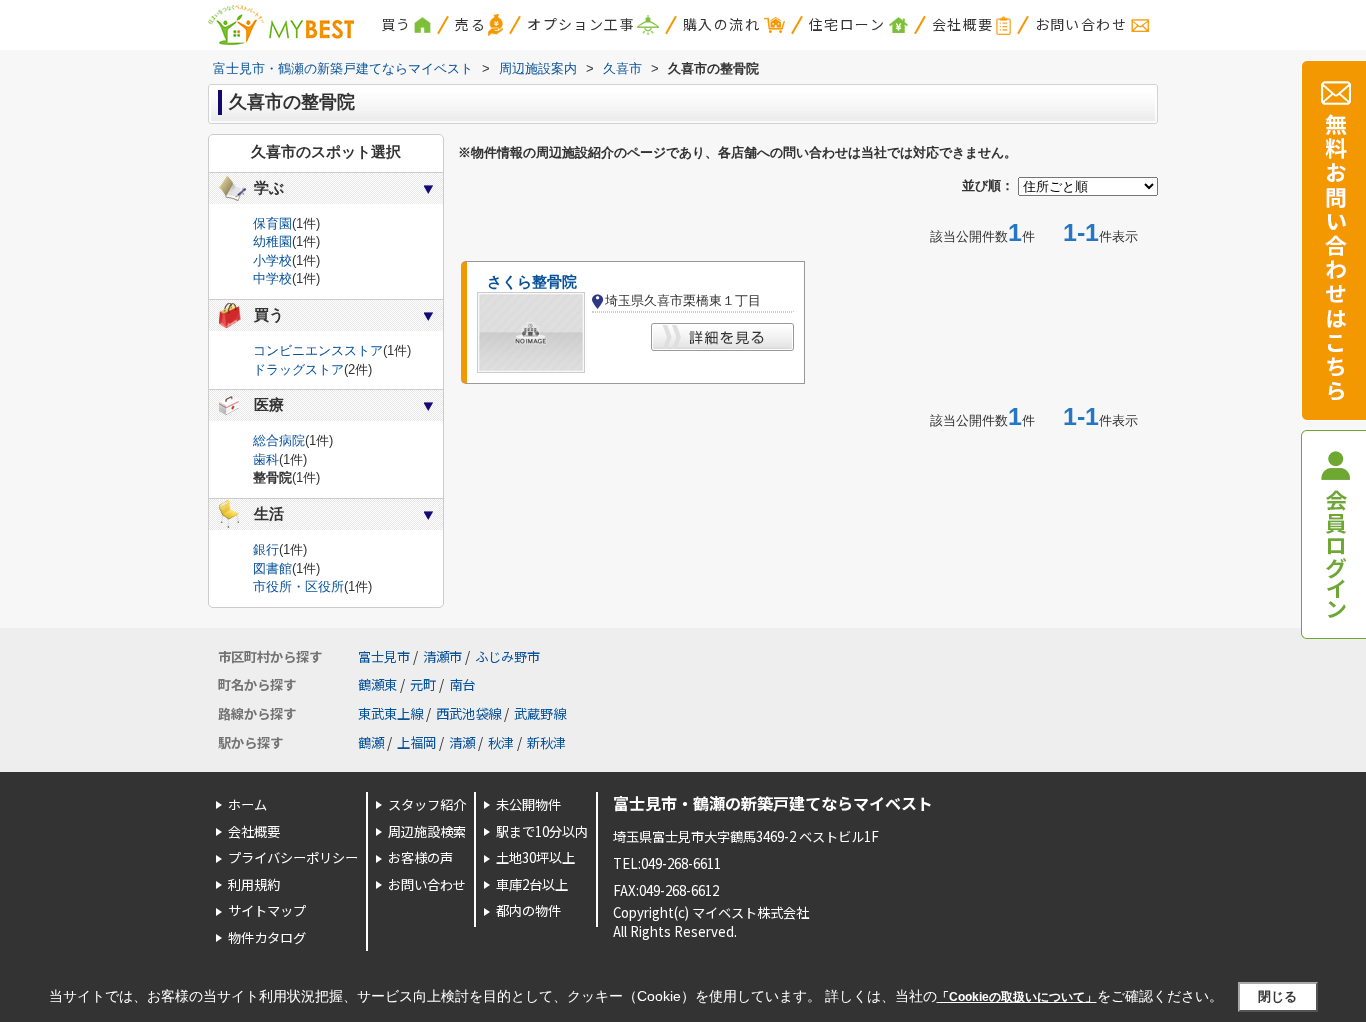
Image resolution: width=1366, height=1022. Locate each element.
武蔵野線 (540, 713)
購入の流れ (721, 24)
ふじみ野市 (507, 656)
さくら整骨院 (532, 282)
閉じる (1277, 996)
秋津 (501, 742)
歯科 (266, 459)
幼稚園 (272, 241)
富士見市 (384, 656)
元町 (423, 684)
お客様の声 (420, 857)
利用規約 (254, 884)
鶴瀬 (371, 742)
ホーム (247, 804)
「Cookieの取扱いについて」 (1017, 997)
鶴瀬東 (377, 684)
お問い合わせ (1081, 24)
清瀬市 (442, 656)
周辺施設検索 (427, 831)
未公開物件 (528, 804)
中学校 (272, 278)
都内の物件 (528, 910)
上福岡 (416, 742)
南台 (462, 684)
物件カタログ (267, 937)
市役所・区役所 (298, 586)
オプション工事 (581, 24)
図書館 (272, 568)
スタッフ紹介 (427, 804)
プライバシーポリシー (293, 857)
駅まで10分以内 (542, 831)
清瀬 (462, 742)
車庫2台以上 (532, 884)
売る (470, 24)
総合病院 (279, 440)
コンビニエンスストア (318, 350)
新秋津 (546, 742)
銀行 (266, 549)
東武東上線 (390, 713)
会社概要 (963, 24)
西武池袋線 (468, 713)
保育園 (272, 223)
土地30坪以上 (535, 857)
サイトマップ (267, 910)
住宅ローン (847, 24)
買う (396, 24)
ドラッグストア (298, 369)
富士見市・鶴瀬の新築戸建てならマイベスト (773, 803)
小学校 (272, 260)
